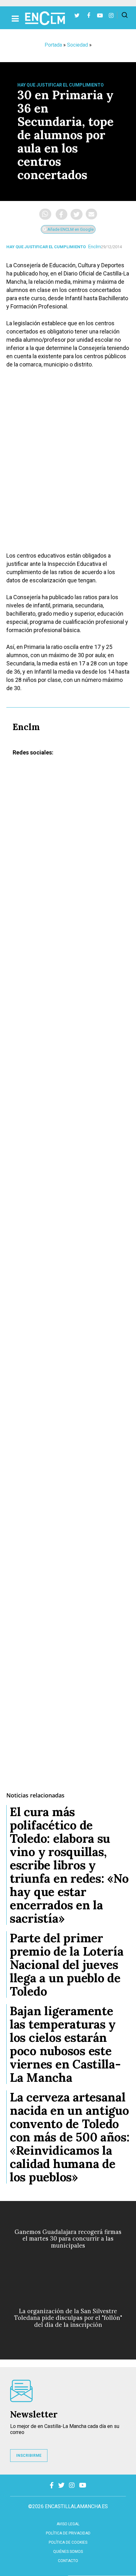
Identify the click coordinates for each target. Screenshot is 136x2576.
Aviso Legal (68, 2524)
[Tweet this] (77, 214)
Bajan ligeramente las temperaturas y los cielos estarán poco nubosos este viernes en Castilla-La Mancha (65, 2044)
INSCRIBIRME (29, 2456)
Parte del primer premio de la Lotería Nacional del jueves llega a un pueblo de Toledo (67, 1964)
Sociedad (77, 45)
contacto (68, 2561)
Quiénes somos (68, 2552)
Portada (53, 45)
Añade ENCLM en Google (70, 229)
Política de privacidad (68, 2533)
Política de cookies (68, 2542)
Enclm (95, 247)
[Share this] (62, 214)
